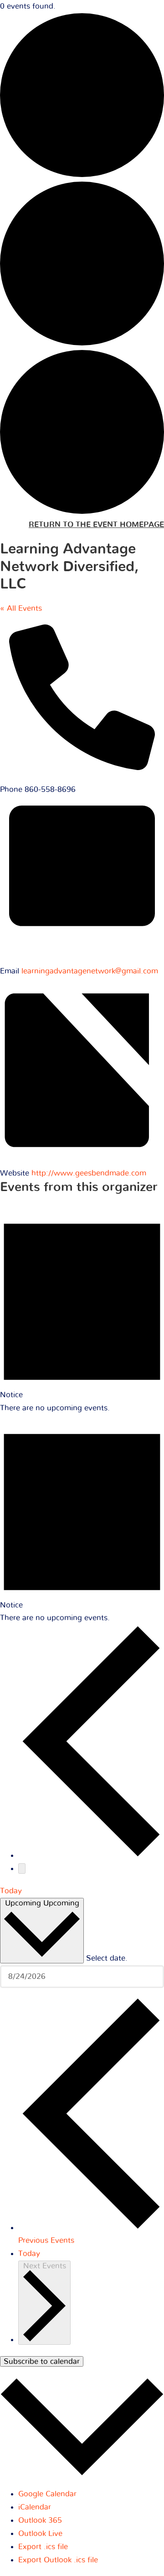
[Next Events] (22, 1869)
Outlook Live (40, 2533)
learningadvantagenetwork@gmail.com (90, 971)
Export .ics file (43, 2547)
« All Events (21, 608)
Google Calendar (47, 2494)
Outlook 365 (40, 2520)
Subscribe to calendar (42, 2361)
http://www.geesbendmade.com (89, 1173)
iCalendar (35, 2507)
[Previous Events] (91, 1855)
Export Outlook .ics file (58, 2560)
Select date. (107, 1958)
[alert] (82, 1309)
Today (11, 1891)
